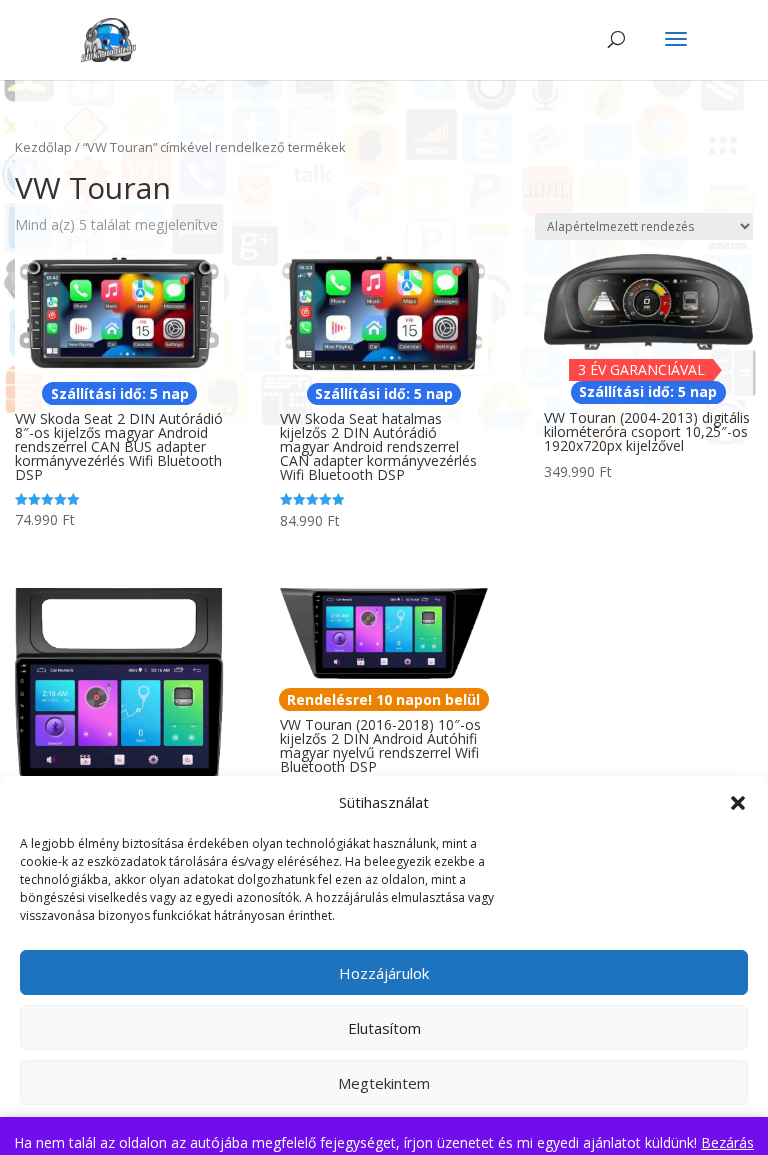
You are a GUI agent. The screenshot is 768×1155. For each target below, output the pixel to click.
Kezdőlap (43, 147)
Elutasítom (384, 1028)
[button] (738, 803)
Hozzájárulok (384, 973)
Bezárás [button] (727, 1142)
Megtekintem (384, 1083)
